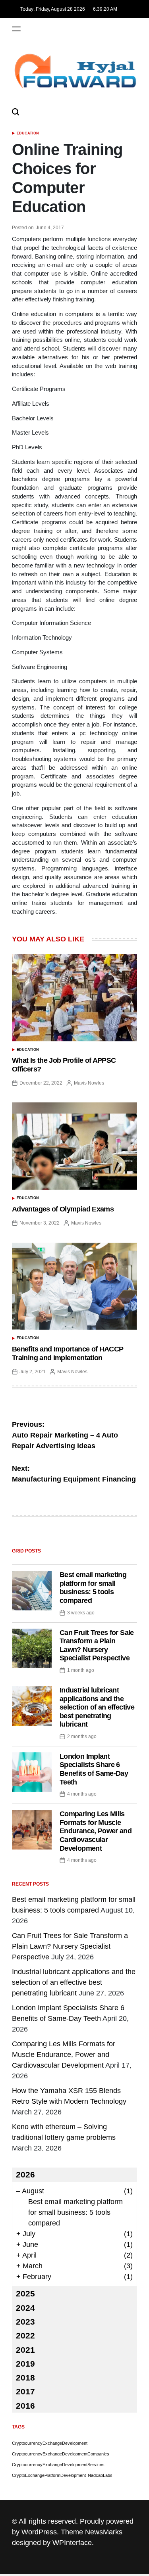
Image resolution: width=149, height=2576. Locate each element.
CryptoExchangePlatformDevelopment (49, 2475)
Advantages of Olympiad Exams (63, 1209)
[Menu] (16, 29)
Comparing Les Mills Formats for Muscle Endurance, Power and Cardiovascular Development (96, 1831)
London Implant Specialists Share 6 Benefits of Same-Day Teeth (94, 1769)
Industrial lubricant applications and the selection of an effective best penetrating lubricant (97, 1707)
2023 (25, 2322)
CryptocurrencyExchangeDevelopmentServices (58, 2465)
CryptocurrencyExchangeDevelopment (50, 2443)
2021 (25, 2350)
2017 (25, 2391)
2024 (25, 2308)
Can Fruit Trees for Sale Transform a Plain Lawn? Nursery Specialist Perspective (97, 1645)
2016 (25, 2406)
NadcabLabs (100, 2475)
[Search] (15, 112)
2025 (25, 2293)
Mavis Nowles (89, 1083)
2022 (25, 2335)
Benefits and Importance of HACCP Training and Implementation (68, 1353)
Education (28, 133)
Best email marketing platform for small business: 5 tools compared (93, 1588)
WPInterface (72, 2543)
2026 (25, 2174)
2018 (25, 2378)
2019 (25, 2364)
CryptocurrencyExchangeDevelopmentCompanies (61, 2454)
